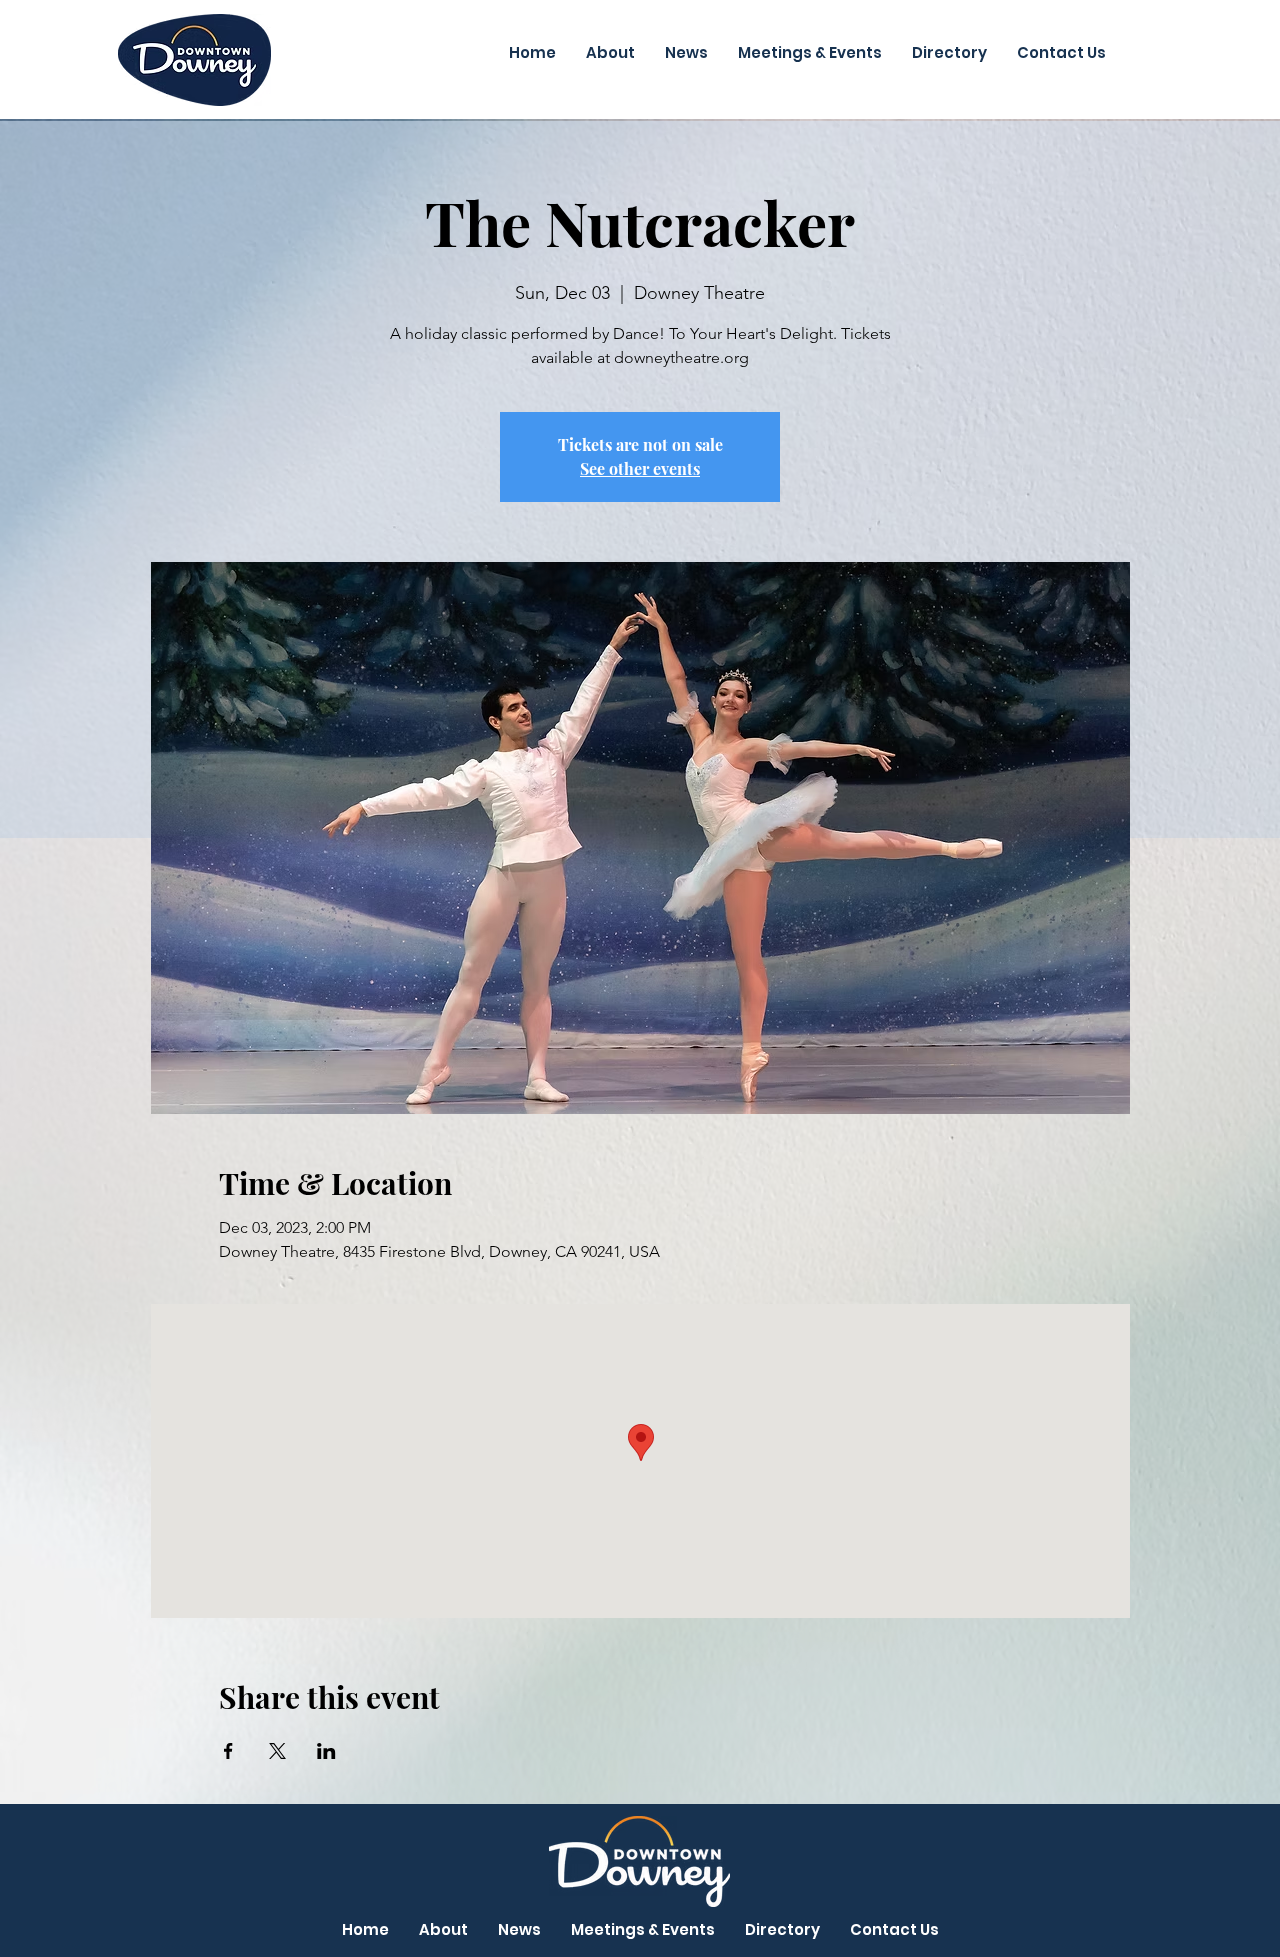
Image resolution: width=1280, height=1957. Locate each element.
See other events (640, 468)
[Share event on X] (277, 1751)
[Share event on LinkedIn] (326, 1751)
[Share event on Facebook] (228, 1751)
